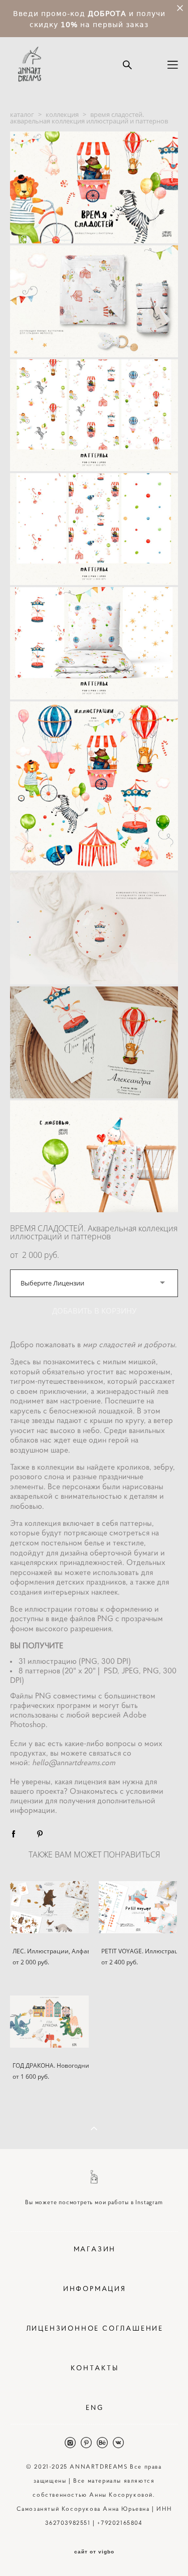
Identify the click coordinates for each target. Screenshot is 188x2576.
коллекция (62, 114)
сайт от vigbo (94, 2552)
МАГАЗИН (95, 2249)
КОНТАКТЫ (95, 2368)
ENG (95, 2407)
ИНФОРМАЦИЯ (95, 2288)
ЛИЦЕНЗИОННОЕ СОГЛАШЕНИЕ (95, 2328)
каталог (22, 114)
